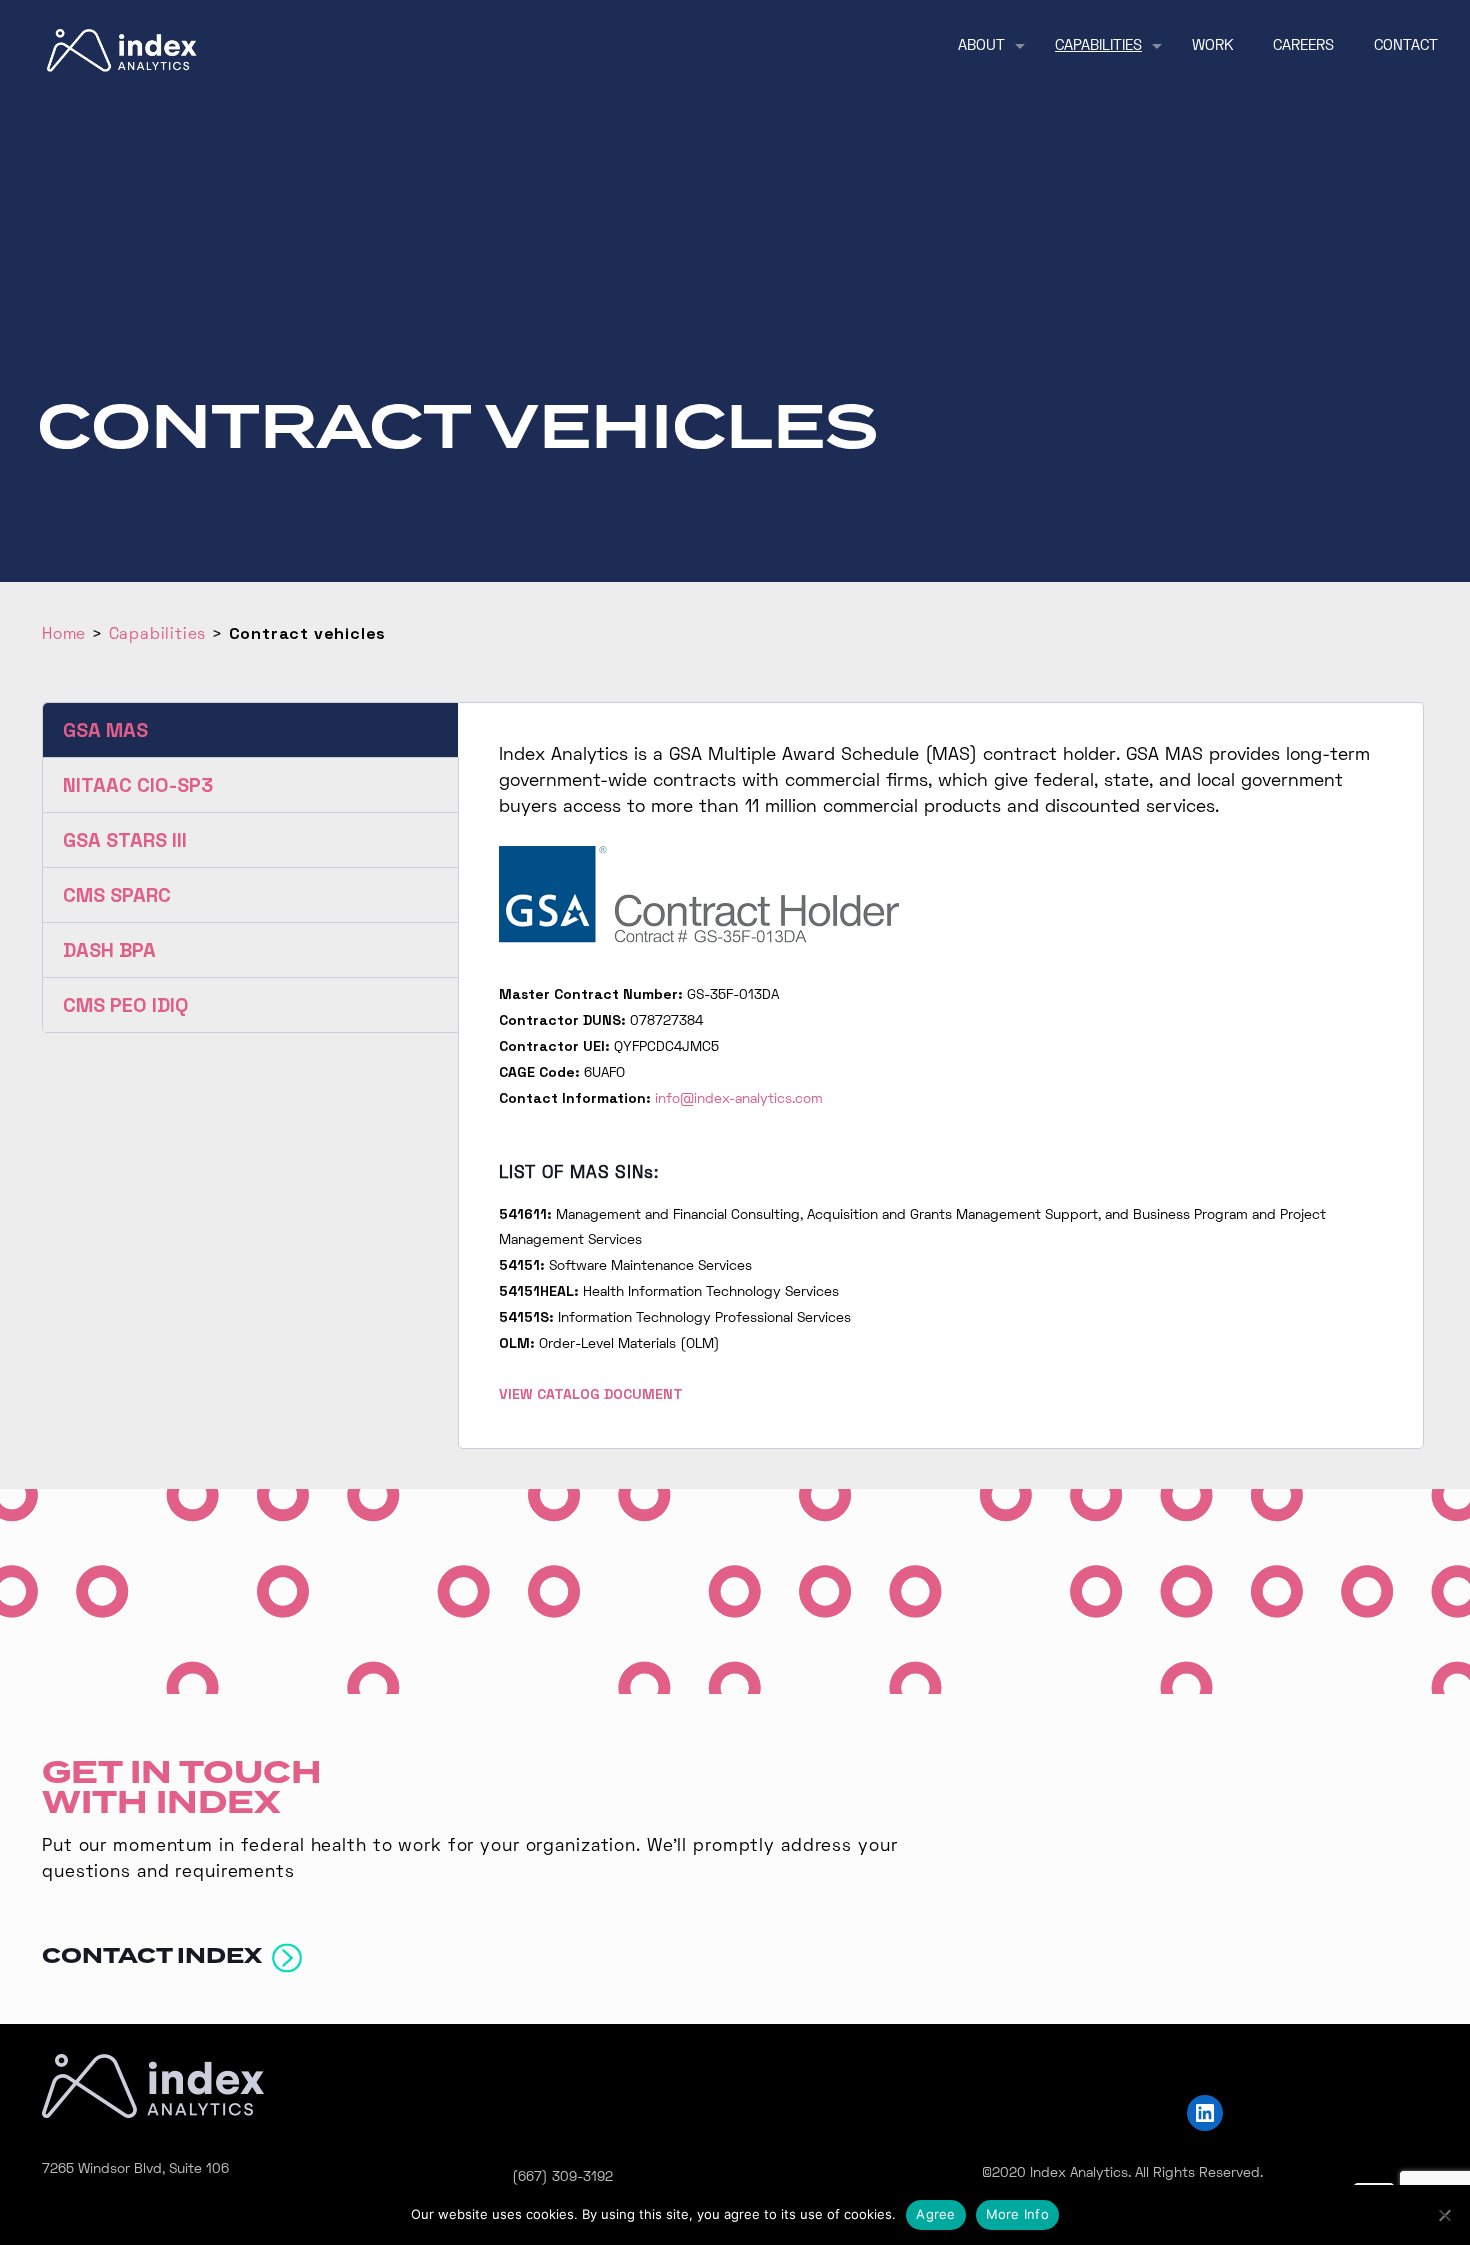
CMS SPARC (117, 895)
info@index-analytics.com (739, 1099)
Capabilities (158, 635)
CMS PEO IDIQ (126, 1005)
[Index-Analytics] (122, 51)
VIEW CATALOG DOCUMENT (591, 1394)
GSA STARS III (125, 840)
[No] (1445, 2215)
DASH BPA (109, 950)
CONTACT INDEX (157, 1956)
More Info (1017, 2214)
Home (64, 635)
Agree (935, 2214)
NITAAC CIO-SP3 (138, 785)
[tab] (250, 730)
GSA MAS (105, 730)
